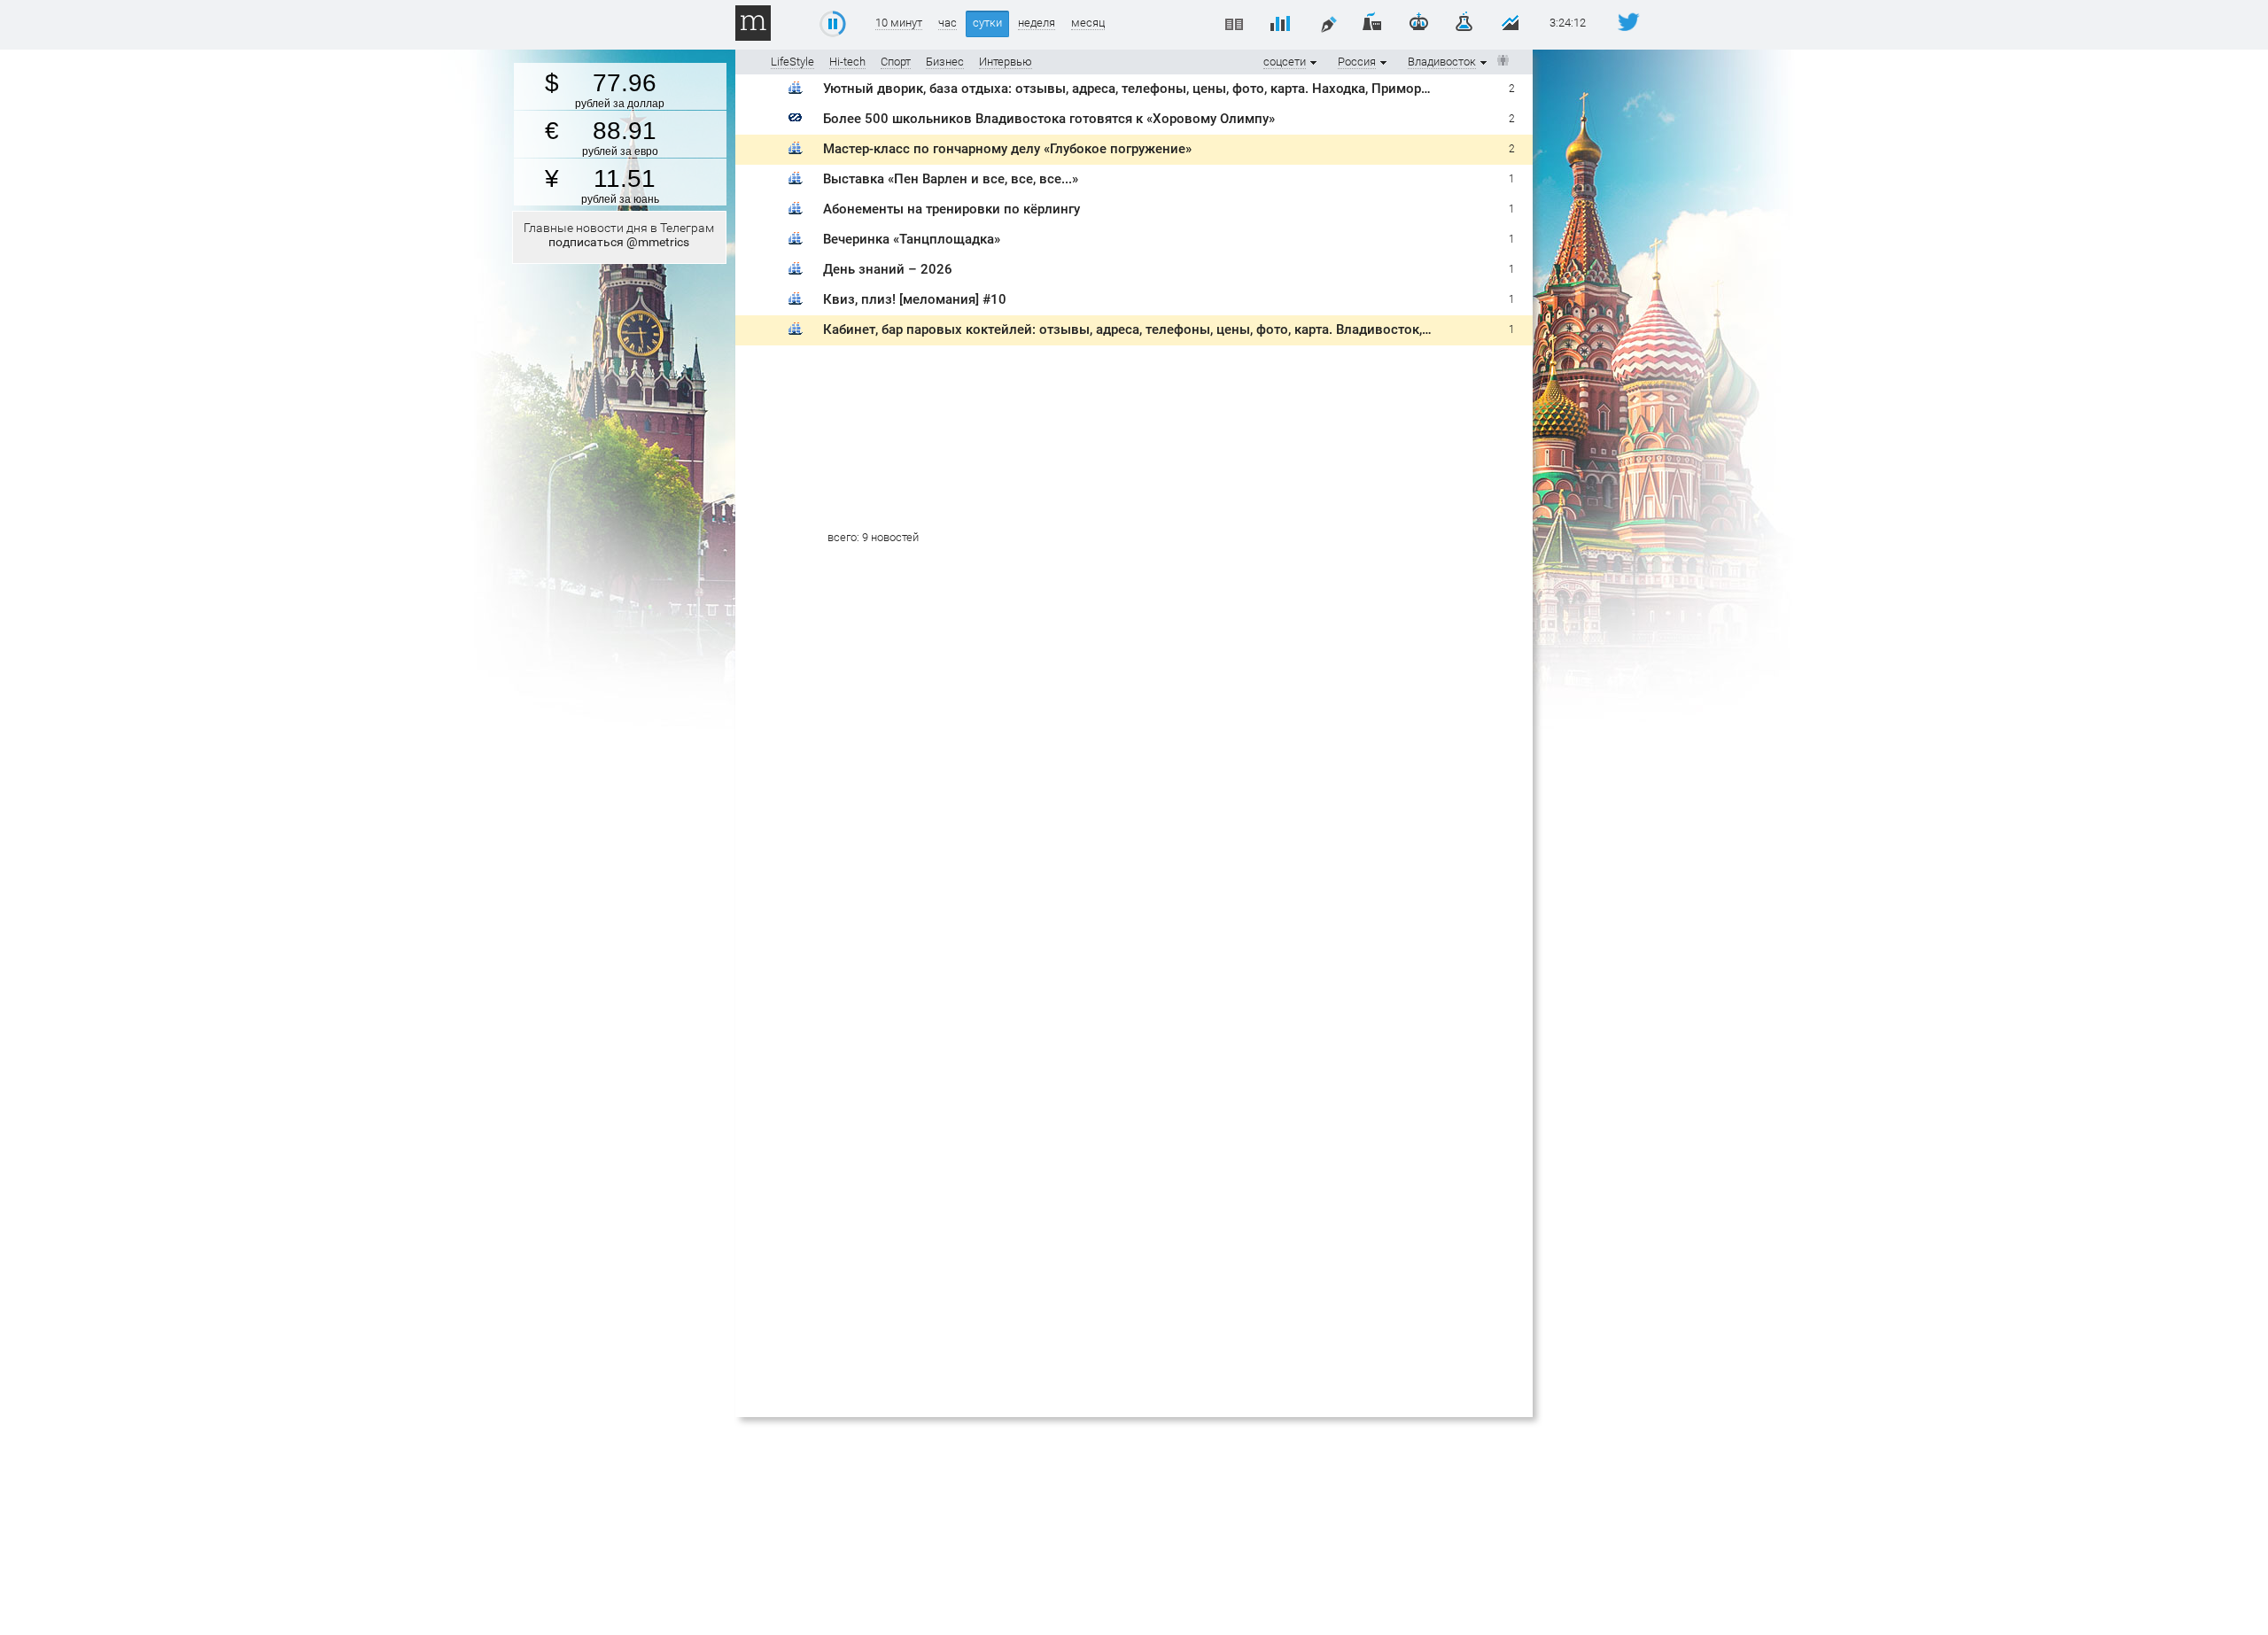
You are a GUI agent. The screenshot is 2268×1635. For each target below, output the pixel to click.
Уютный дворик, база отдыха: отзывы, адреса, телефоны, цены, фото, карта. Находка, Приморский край (1153, 89)
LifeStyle (792, 62)
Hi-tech (847, 62)
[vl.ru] (796, 91)
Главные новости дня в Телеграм (619, 235)
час (948, 23)
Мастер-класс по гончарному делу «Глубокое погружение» (1007, 149)
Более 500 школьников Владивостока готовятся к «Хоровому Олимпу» (1049, 119)
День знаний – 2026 (888, 269)
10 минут (899, 23)
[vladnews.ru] (796, 121)
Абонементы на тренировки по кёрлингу (951, 209)
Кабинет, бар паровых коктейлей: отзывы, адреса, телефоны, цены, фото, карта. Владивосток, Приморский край (1181, 329)
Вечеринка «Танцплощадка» (912, 239)
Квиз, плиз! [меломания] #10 (915, 299)
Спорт (896, 62)
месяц (1088, 23)
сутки (987, 23)
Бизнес (945, 62)
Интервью (1006, 62)
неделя (1037, 23)
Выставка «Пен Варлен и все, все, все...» (951, 179)
